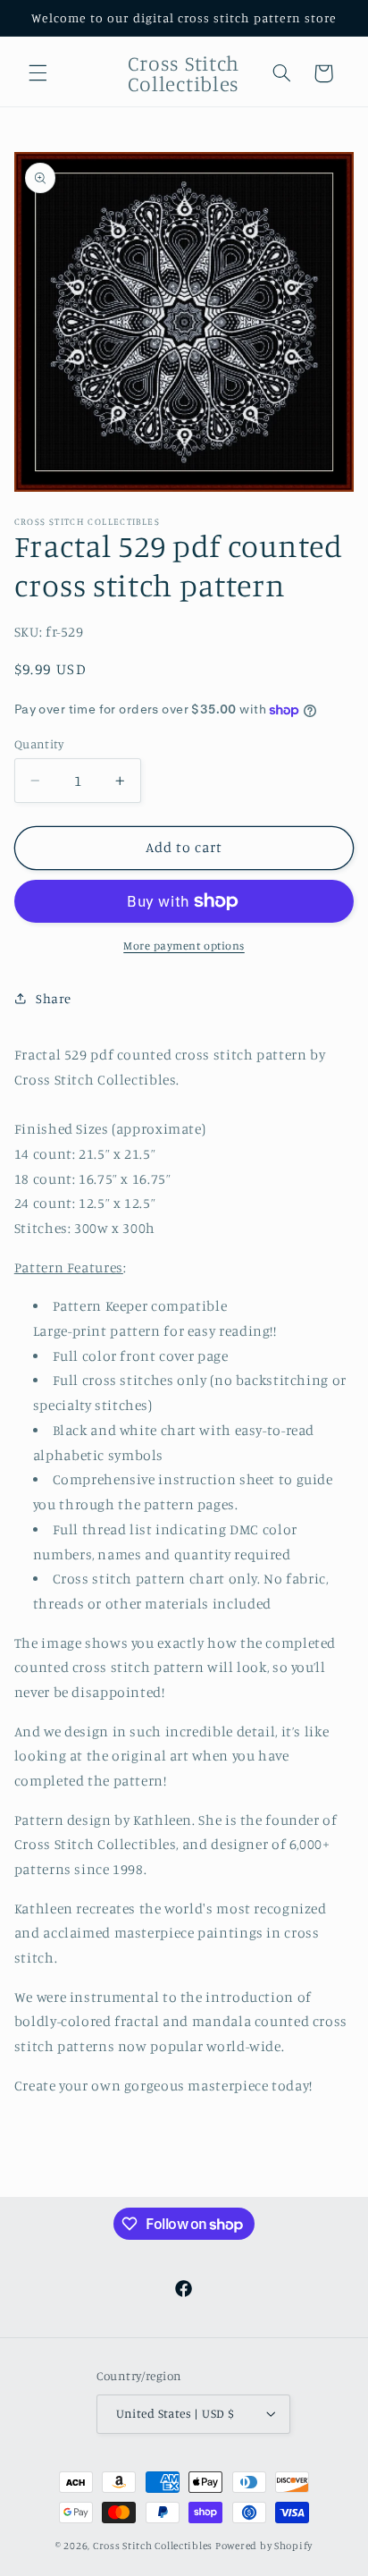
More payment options (184, 946)
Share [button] (54, 998)
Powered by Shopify (264, 2546)
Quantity (39, 744)
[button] (38, 73)
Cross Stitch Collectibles (153, 2546)
